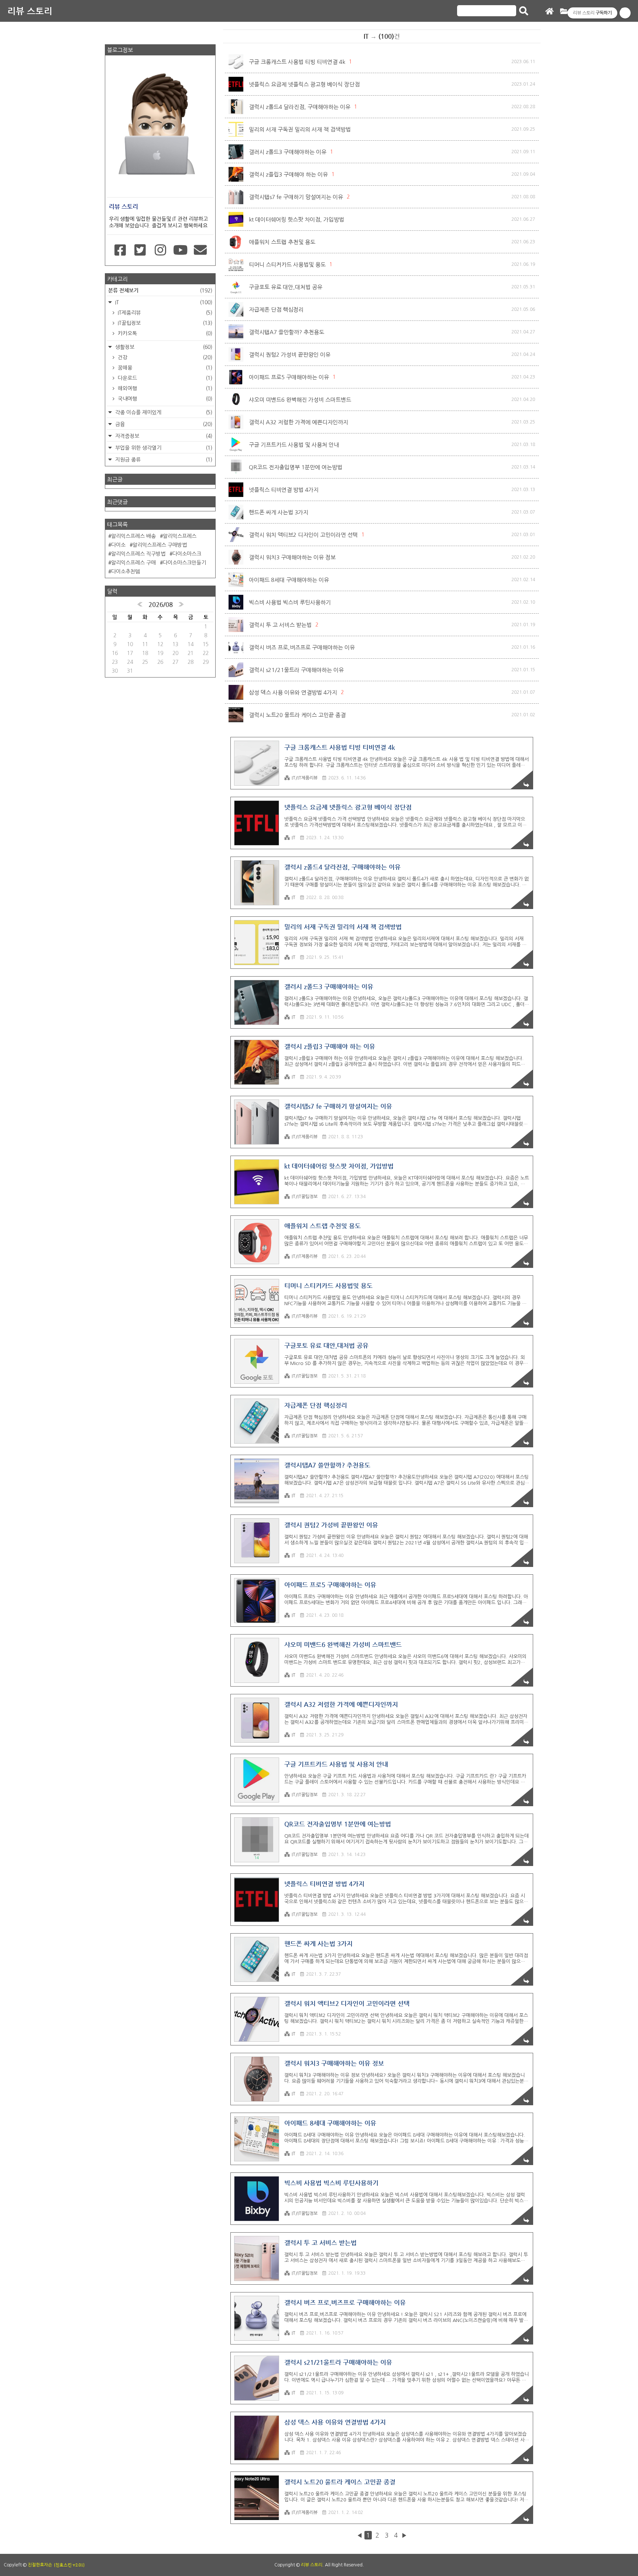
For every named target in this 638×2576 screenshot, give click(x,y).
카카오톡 (164, 333)
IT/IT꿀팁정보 (305, 1197)
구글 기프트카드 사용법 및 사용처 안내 (294, 445)
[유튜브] (180, 250)
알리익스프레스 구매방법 (160, 545)
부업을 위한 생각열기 (163, 448)
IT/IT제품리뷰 (305, 778)
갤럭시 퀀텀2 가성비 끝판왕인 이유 (290, 355)
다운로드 (164, 378)
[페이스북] (120, 250)
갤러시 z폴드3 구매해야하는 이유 (288, 152)
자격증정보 (163, 436)
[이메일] (200, 250)
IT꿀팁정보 (164, 323)
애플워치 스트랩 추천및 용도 (282, 242)
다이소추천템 (126, 572)
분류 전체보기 (160, 290)
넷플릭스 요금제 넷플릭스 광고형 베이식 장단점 (304, 84)
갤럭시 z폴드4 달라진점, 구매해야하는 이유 (300, 107)
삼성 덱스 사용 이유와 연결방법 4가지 (293, 692)
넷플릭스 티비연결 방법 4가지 (284, 490)
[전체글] (564, 12)
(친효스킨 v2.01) (69, 2565)
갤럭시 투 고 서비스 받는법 (280, 625)
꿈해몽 (164, 368)
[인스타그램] (160, 250)
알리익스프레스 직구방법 (138, 554)
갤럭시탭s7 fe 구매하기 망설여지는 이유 (296, 197)
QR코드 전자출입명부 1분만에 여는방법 (296, 467)
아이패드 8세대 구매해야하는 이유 (289, 580)
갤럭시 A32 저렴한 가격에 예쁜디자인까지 (299, 422)
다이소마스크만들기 (184, 563)
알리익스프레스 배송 (133, 536)
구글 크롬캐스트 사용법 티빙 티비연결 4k (297, 62)
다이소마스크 (187, 554)
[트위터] (140, 250)
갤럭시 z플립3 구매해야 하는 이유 (288, 174)
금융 (163, 424)
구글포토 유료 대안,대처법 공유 (286, 287)
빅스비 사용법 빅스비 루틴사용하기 (290, 602)
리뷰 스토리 (30, 11)
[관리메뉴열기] (625, 13)
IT (294, 838)
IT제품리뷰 (164, 313)
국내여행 (164, 399)
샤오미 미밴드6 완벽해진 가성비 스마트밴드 (300, 400)
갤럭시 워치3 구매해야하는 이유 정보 (292, 557)
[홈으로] (549, 12)
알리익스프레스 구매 (133, 563)
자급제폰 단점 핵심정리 (276, 310)
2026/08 (161, 604)
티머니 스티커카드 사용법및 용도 (287, 265)
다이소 (118, 545)
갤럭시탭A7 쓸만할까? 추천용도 (287, 332)
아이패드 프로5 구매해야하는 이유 (289, 377)
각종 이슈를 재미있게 (163, 412)
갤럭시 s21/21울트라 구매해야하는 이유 (296, 670)
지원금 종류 (163, 460)
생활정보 (163, 347)
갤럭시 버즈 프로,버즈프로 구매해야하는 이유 (302, 647)
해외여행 (164, 388)
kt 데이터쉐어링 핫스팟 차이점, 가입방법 (296, 219)
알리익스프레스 (180, 536)
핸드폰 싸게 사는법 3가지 (279, 512)
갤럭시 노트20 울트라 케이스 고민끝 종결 (297, 715)
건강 (164, 357)
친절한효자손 (40, 2565)
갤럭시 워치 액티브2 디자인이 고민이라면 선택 (303, 535)
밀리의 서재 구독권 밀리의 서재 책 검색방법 (300, 129)
